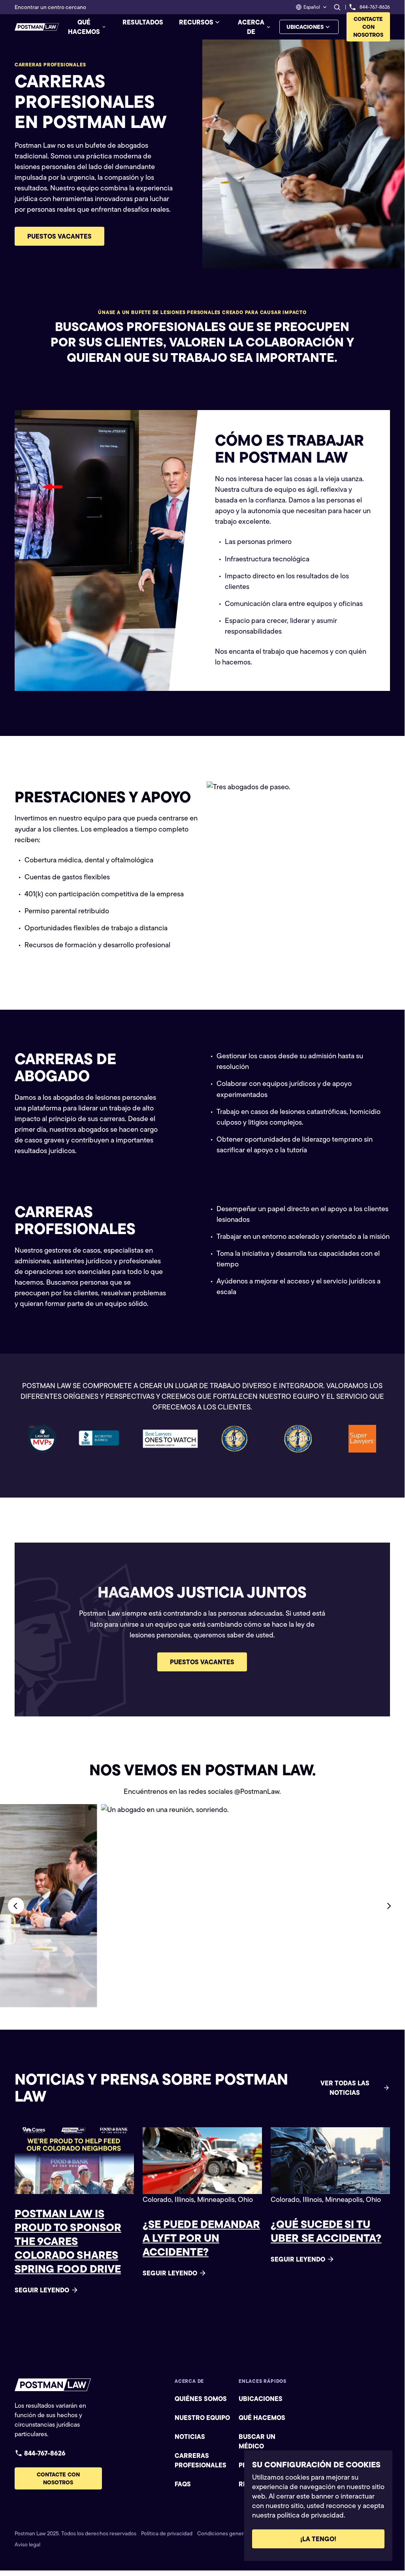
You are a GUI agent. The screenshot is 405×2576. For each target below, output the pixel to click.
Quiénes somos (201, 2399)
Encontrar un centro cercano (50, 7)
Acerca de (251, 27)
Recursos (196, 22)
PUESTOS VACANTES (59, 236)
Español (312, 7)
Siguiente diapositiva (389, 1906)
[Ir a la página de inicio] (37, 27)
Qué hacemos (84, 27)
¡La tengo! (318, 2539)
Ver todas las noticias (345, 2088)
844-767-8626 (45, 2453)
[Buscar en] (337, 7)
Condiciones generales (225, 2533)
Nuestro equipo (202, 2418)
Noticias (190, 2437)
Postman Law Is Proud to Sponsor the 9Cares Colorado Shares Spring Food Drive (68, 2241)
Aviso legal (27, 2544)
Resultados (143, 22)
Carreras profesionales (201, 2460)
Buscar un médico (257, 2441)
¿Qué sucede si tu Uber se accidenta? (326, 2231)
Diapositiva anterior (16, 1906)
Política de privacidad (167, 2533)
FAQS (183, 2484)
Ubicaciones (305, 27)
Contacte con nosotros (368, 27)
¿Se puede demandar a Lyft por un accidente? (201, 2238)
